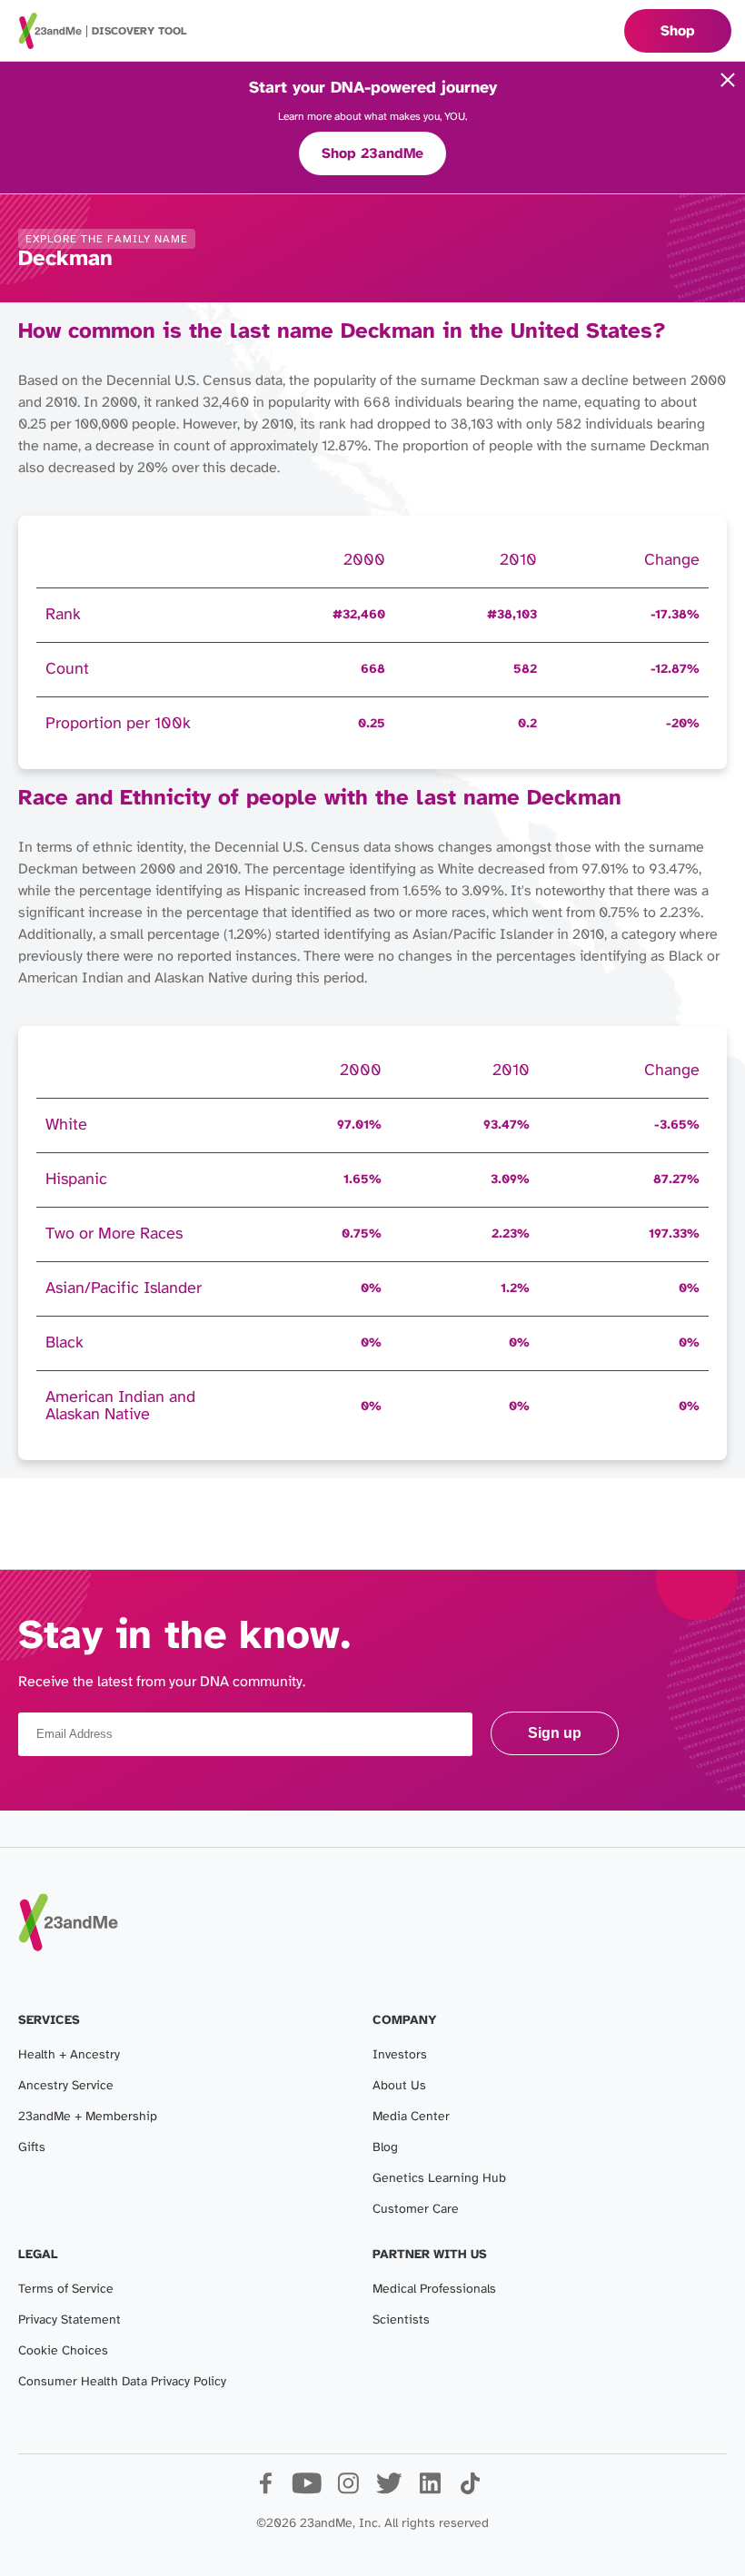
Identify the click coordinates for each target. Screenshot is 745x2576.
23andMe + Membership (88, 2117)
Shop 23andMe (372, 154)
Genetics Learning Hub (439, 2179)
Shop (678, 31)
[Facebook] (266, 2490)
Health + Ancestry (69, 2055)
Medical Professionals (434, 2290)
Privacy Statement (70, 2320)
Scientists (401, 2320)
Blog (385, 2148)
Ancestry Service (66, 2086)
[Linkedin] (429, 2490)
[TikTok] (470, 2490)
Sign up (555, 1733)
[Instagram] (348, 2490)
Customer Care (416, 2210)
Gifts (32, 2148)
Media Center (411, 2117)
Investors (400, 2055)
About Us (399, 2086)
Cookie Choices (63, 2351)
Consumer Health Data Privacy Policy (122, 2382)
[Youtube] (307, 2490)
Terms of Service (66, 2290)
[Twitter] (388, 2490)
